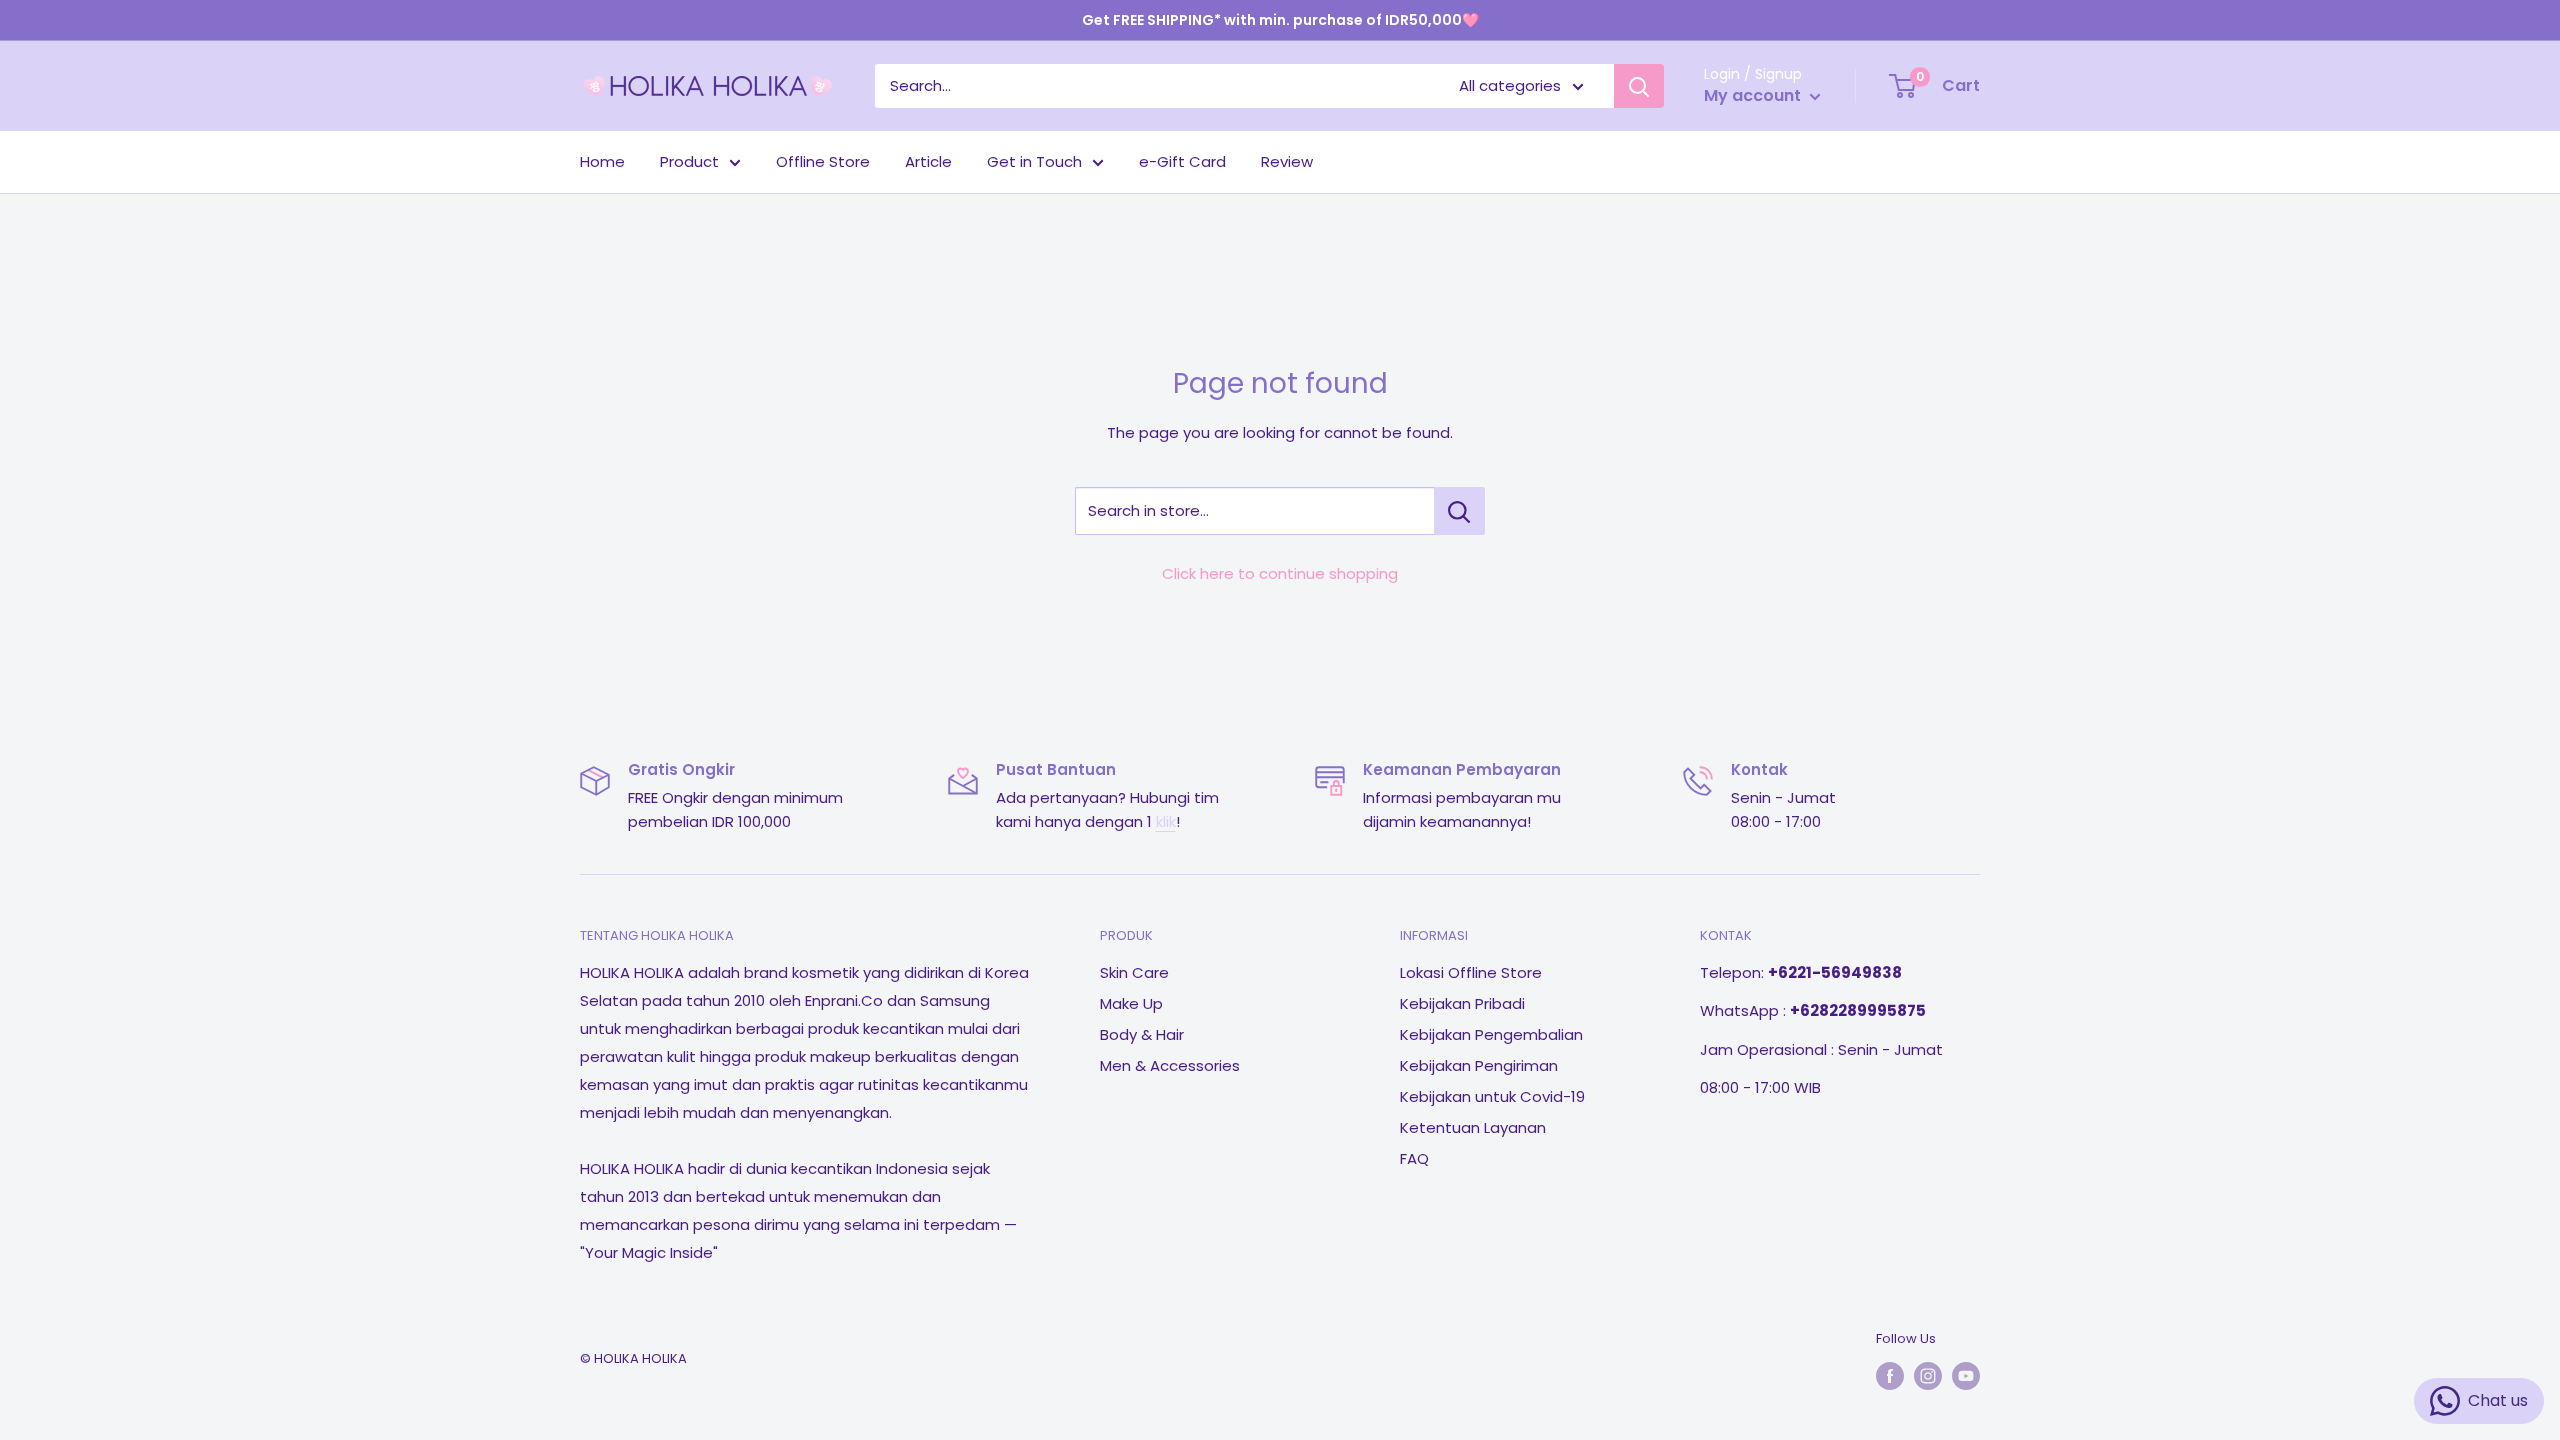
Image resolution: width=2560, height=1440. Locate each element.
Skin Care (1134, 972)
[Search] (1639, 86)
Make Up (1131, 1003)
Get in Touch (1034, 161)
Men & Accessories (1170, 1065)
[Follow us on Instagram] (1928, 1376)
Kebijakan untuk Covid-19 (1492, 1096)
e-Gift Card (1182, 161)
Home (602, 161)
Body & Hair (1142, 1034)
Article (928, 161)
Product (689, 161)
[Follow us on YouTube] (1966, 1376)
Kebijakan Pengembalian (1491, 1034)
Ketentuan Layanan (1473, 1127)
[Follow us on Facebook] (1890, 1376)
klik (1166, 821)
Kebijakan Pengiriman (1479, 1065)
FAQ (1414, 1158)
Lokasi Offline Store (1471, 972)
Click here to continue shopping (1280, 573)
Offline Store (823, 161)
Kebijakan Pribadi (1462, 1003)
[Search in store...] (1459, 511)
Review (1287, 161)
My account (1754, 95)
